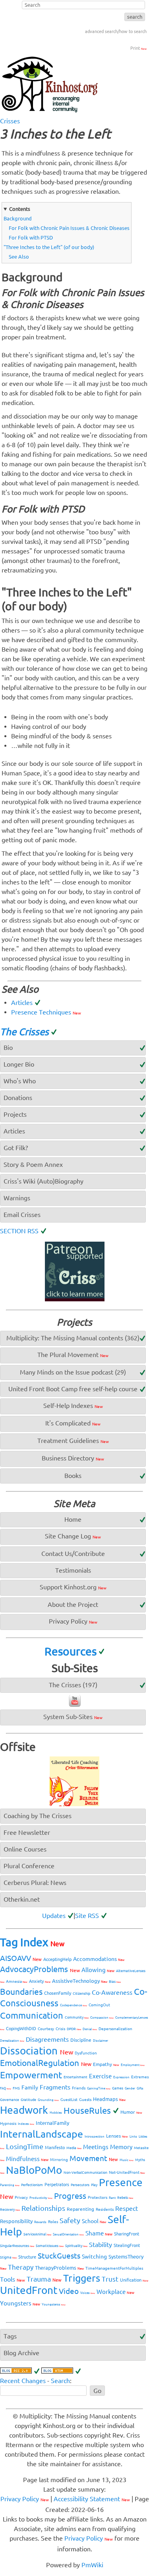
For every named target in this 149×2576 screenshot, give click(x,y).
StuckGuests (59, 2256)
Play (94, 2185)
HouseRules (87, 2110)
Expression (121, 2077)
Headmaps (109, 2099)
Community (77, 2017)
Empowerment (31, 2075)
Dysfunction (86, 2053)
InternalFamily (52, 2123)
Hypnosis (8, 2123)
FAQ (6, 2088)
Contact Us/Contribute (73, 1554)
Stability (101, 2245)
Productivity (41, 2198)
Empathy (106, 2064)
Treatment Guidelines (73, 1441)
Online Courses (25, 1849)
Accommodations (99, 1959)
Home (73, 1519)
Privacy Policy (73, 1621)
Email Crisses (22, 1215)
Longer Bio (19, 1064)
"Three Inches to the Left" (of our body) (49, 247)
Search (60, 2381)
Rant (112, 2198)
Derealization (12, 2041)
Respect (127, 2208)
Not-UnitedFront (127, 2172)
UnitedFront (29, 2290)
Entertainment (75, 2077)
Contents (20, 209)
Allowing (98, 1970)
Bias (115, 1982)
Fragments (55, 2087)
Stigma (8, 2257)
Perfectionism (32, 2185)
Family (30, 2087)
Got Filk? (16, 1148)
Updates (54, 1916)
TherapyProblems (59, 2268)
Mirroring (59, 2160)
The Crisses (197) (73, 1685)
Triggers (82, 2278)
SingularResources (17, 2246)
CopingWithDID (21, 2029)
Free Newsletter (27, 1832)
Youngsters (20, 2303)
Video (69, 2291)
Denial (90, 2029)
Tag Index (32, 1942)
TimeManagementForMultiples (114, 2268)
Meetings (96, 2147)
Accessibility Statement (92, 2499)
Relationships (43, 2208)
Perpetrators (57, 2185)
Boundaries (21, 1992)
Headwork (24, 2110)
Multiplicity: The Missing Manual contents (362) (73, 1338)
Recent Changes (23, 2381)
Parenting (10, 2185)
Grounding (48, 2100)
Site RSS (87, 1916)
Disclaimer (101, 2041)
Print (138, 48)
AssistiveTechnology (80, 1981)
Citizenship (81, 1994)
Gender (130, 2088)
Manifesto (55, 2148)
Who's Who (20, 1081)
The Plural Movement (73, 1355)
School (94, 2221)
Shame (99, 2233)
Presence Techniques (46, 1012)
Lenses (117, 2136)
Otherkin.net (22, 1899)
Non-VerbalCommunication (85, 2173)
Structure (27, 2257)
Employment (133, 2065)
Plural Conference (29, 1866)
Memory (121, 2147)
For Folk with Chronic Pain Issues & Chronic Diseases (69, 228)
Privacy (21, 2197)
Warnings (17, 1198)
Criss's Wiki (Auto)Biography (44, 1181)
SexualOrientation (68, 2234)
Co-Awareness (112, 1992)
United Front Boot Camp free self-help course (73, 1389)
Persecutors (80, 2185)
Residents (105, 2209)
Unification (134, 2280)
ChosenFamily (58, 1993)
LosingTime (25, 2146)
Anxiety (40, 1981)
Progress (70, 2196)
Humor (131, 2112)
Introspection (95, 2137)
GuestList (69, 2100)
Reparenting (80, 2209)
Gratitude (28, 2100)
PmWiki (92, 2565)
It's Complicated (73, 1423)
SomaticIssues (50, 2246)
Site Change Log (73, 1536)
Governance (10, 2100)
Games (118, 2088)
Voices (88, 2293)
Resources (71, 1651)
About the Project (73, 1604)
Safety (70, 2220)
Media (74, 2148)
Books (73, 1476)
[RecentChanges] (20, 2371)
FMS (16, 2088)
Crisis (60, 2029)
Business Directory (73, 1458)
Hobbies (56, 2113)
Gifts (140, 2088)
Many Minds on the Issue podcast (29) (73, 1372)
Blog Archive (21, 2353)
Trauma (44, 2279)
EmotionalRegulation (46, 2063)
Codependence (74, 2005)
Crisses (10, 121)
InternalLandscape (42, 2134)
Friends (79, 2088)
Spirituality (76, 2246)
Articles (22, 1003)
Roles (53, 2222)
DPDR (74, 2029)
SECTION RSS (19, 1231)
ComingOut (99, 2005)
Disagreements (47, 2039)
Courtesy (46, 2029)
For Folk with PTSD (31, 238)
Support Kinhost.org (73, 1587)
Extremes (140, 2077)
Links (133, 2137)
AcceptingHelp (57, 1959)
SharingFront (127, 2234)
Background (18, 218)
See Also (19, 257)
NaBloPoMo (34, 2170)
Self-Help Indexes (73, 1406)
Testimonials (73, 1570)
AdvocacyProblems (40, 1969)
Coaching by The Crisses (38, 1816)
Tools (13, 2279)
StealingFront (127, 2245)
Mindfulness (27, 2159)
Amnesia (17, 1981)
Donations (18, 1098)
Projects (15, 1114)
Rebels (125, 2198)
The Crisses (24, 1032)
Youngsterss (54, 2304)
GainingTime (99, 2088)
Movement (94, 2158)
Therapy (21, 2267)
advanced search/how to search (116, 31)
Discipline (81, 2040)
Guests (85, 2100)
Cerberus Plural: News (35, 1883)
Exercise (100, 2076)
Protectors (98, 2197)
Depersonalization (115, 2029)
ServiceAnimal (37, 2234)
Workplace (115, 2292)
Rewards (40, 2222)
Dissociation (37, 2051)
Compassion (102, 2018)
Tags (10, 2336)
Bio (8, 1048)
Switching (94, 2257)
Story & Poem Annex (33, 1164)
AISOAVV (21, 1958)
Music (127, 2160)
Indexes (26, 2124)
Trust (110, 2279)
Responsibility (16, 2221)
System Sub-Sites (73, 1717)
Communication (32, 2015)
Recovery (10, 2210)
